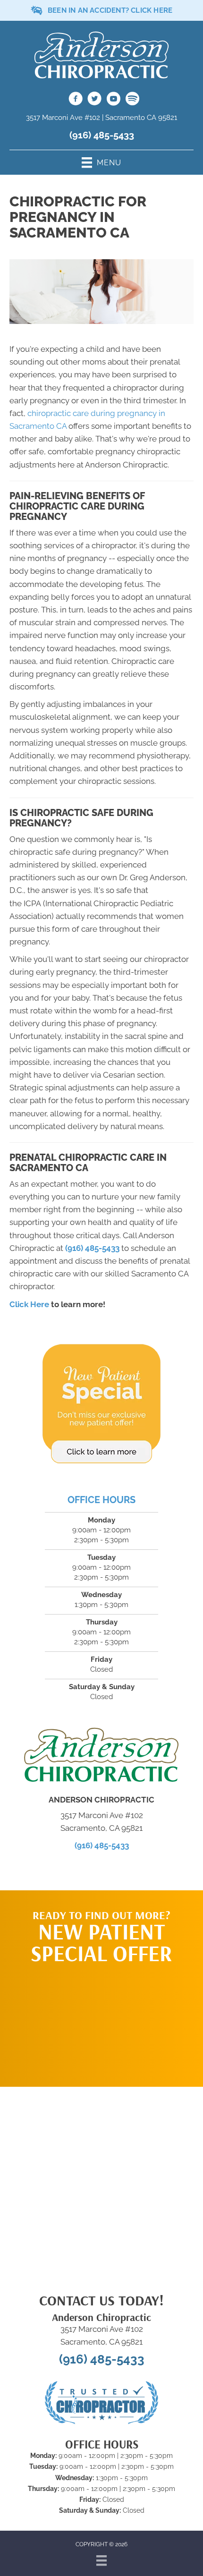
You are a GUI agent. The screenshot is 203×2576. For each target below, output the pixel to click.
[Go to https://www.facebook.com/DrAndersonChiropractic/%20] (76, 100)
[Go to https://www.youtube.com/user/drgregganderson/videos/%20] (113, 100)
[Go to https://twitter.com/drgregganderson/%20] (94, 100)
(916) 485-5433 (102, 135)
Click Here (29, 1304)
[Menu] (101, 2560)
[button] (101, 2021)
